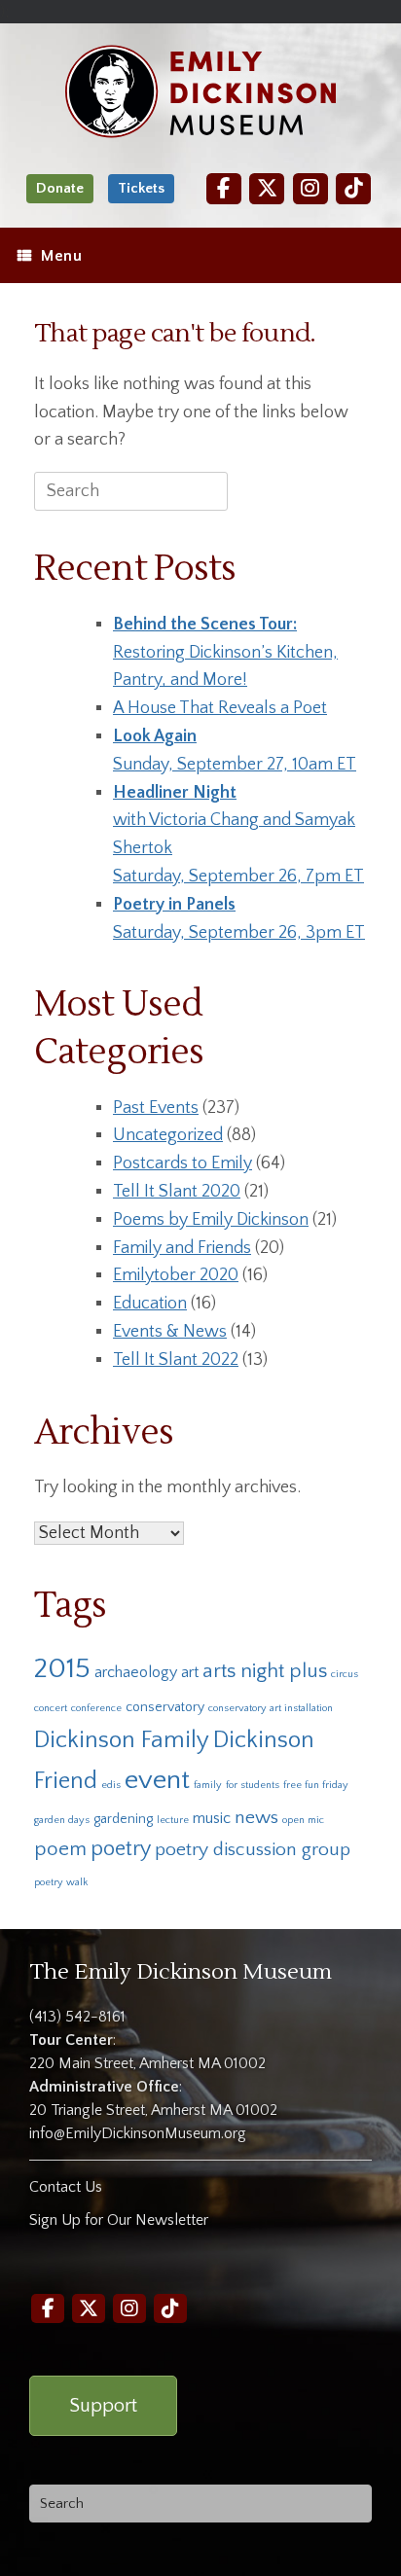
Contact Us (66, 2187)
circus (345, 1674)
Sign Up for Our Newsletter (119, 2220)
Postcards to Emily (182, 1163)
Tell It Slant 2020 (177, 1192)
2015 (62, 1669)
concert (51, 1708)
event (157, 1780)
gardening (123, 1819)
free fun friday (316, 1785)
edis (111, 1785)
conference (96, 1708)
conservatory (165, 1707)
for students (253, 1785)
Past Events (156, 1108)
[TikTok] (353, 188)
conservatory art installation (271, 1708)
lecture (173, 1820)
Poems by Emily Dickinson (211, 1220)
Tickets (141, 188)
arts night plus (265, 1671)
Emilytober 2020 (176, 1275)
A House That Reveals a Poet (220, 708)
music (212, 1818)
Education (150, 1304)
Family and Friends (182, 1248)
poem (60, 1849)
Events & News (170, 1332)
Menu (61, 256)
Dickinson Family (122, 1740)
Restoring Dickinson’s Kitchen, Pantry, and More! (225, 653)
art (190, 1672)
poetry (121, 1849)
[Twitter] (267, 188)
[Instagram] (310, 188)
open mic (303, 1820)
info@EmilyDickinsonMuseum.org (138, 2133)
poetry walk (61, 1882)
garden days (62, 1820)
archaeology (136, 1672)
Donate (60, 188)
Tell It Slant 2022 (176, 1360)
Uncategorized (168, 1135)
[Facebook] (224, 188)
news (256, 1817)
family (208, 1785)
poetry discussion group (253, 1849)
